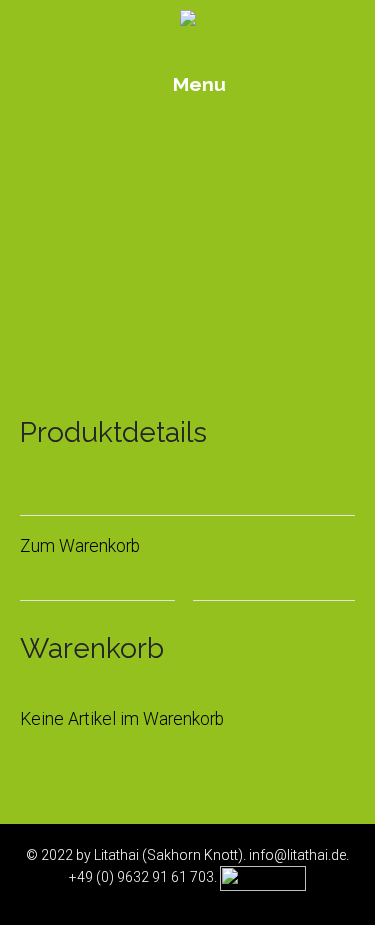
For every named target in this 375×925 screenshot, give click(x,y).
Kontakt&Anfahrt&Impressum (187, 333)
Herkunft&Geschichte (187, 273)
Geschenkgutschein (191, 363)
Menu (197, 84)
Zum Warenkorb (80, 546)
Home (188, 153)
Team (188, 303)
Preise (187, 213)
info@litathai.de (297, 855)
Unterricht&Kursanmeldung (187, 243)
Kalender (188, 183)
